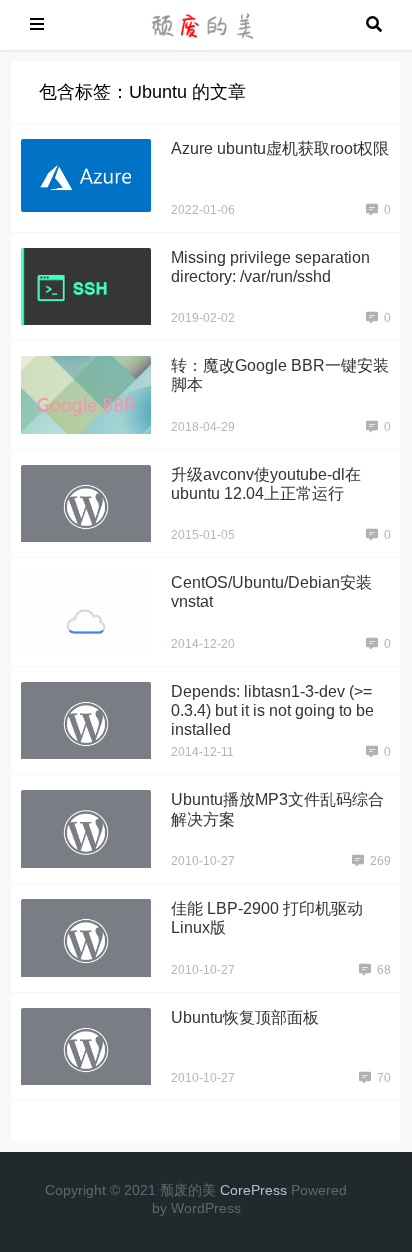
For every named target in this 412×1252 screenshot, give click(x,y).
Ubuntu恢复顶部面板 (245, 1017)
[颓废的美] (205, 23)
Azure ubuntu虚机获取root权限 (280, 148)
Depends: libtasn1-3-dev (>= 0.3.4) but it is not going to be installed (272, 710)
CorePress (253, 1190)
